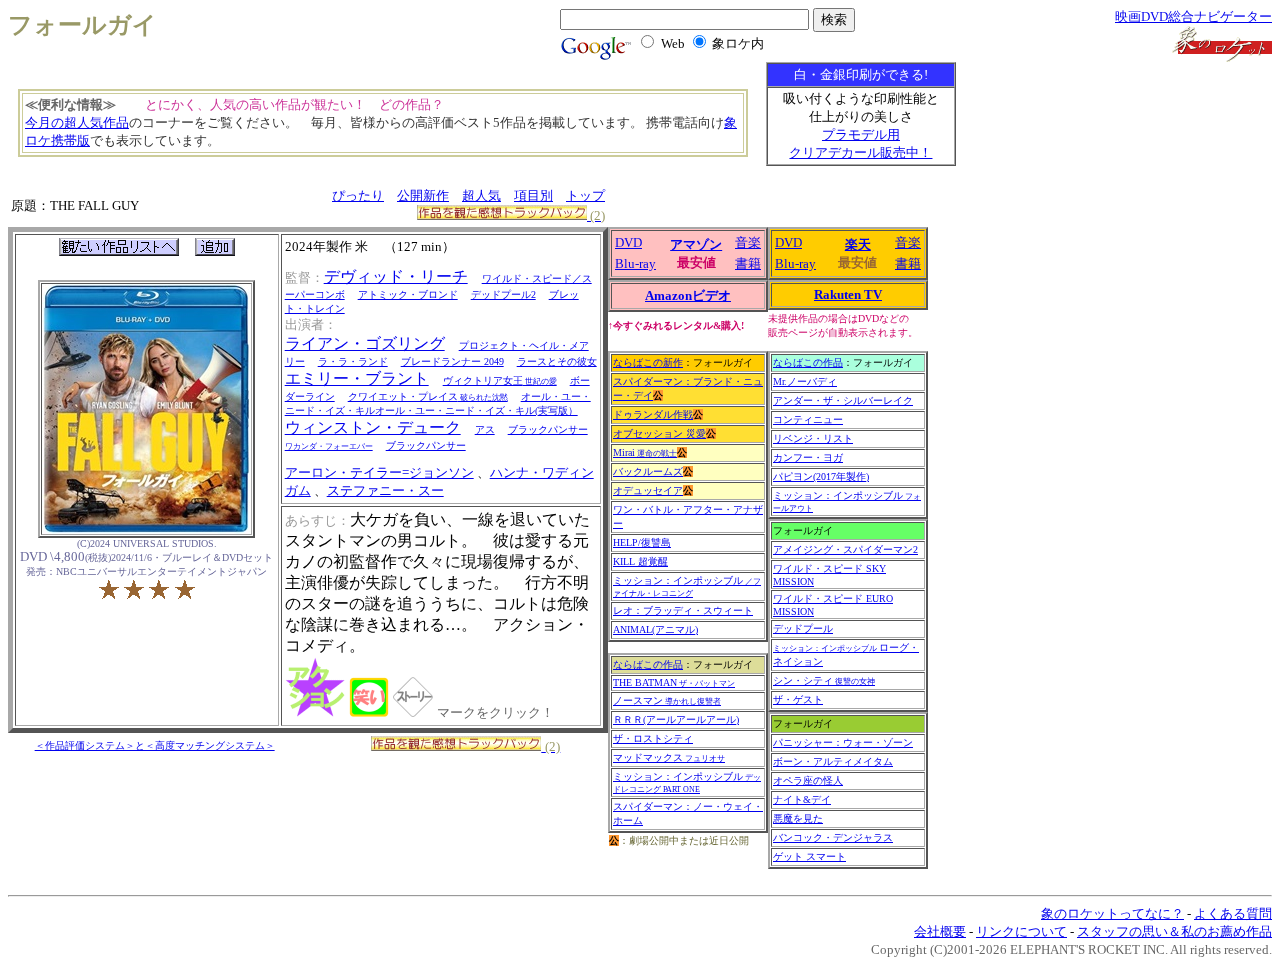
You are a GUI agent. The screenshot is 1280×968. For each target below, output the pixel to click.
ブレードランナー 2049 (452, 361)
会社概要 (940, 931)
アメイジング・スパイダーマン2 (845, 549)
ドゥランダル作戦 (653, 414)
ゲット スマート (809, 856)
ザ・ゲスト (798, 699)
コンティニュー (808, 419)
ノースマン (667, 700)
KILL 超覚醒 (640, 561)
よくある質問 (1233, 913)
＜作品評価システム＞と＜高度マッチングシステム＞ (155, 745)
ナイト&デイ (802, 799)
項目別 (533, 195)
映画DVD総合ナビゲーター (1193, 16)
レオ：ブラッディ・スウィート (683, 610)
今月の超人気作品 (77, 122)
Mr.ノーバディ (805, 381)
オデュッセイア (648, 490)
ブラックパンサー (426, 445)
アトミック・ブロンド (408, 294)
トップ (585, 195)
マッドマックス (669, 757)
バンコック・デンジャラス (833, 837)
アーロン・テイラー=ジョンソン (379, 472)
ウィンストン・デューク (373, 427)
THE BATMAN (674, 682)
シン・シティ (824, 680)
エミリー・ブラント (357, 378)
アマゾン (696, 244)
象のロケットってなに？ (1112, 913)
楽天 (858, 244)
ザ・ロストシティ (653, 738)
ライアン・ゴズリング (365, 343)
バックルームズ (648, 471)
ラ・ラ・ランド (353, 361)
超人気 (481, 195)
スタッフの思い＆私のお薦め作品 (1174, 931)
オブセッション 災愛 (659, 433)
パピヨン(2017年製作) (821, 476)
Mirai (645, 452)
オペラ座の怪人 (808, 780)
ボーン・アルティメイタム (833, 761)
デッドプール (803, 628)
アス (485, 429)
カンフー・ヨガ (808, 457)
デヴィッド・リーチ (396, 276)
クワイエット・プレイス (428, 396)
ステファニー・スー (385, 490)
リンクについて (1021, 931)
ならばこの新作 (648, 362)
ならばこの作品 (648, 664)
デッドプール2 (503, 294)
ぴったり (358, 195)
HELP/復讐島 (642, 542)
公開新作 (423, 195)
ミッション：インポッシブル (687, 586)
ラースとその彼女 (557, 361)
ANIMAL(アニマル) (655, 629)
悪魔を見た (798, 818)
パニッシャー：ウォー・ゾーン (843, 742)
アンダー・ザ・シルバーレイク (843, 400)
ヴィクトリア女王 (500, 380)
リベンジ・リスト (813, 438)
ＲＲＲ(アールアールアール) (676, 719)
